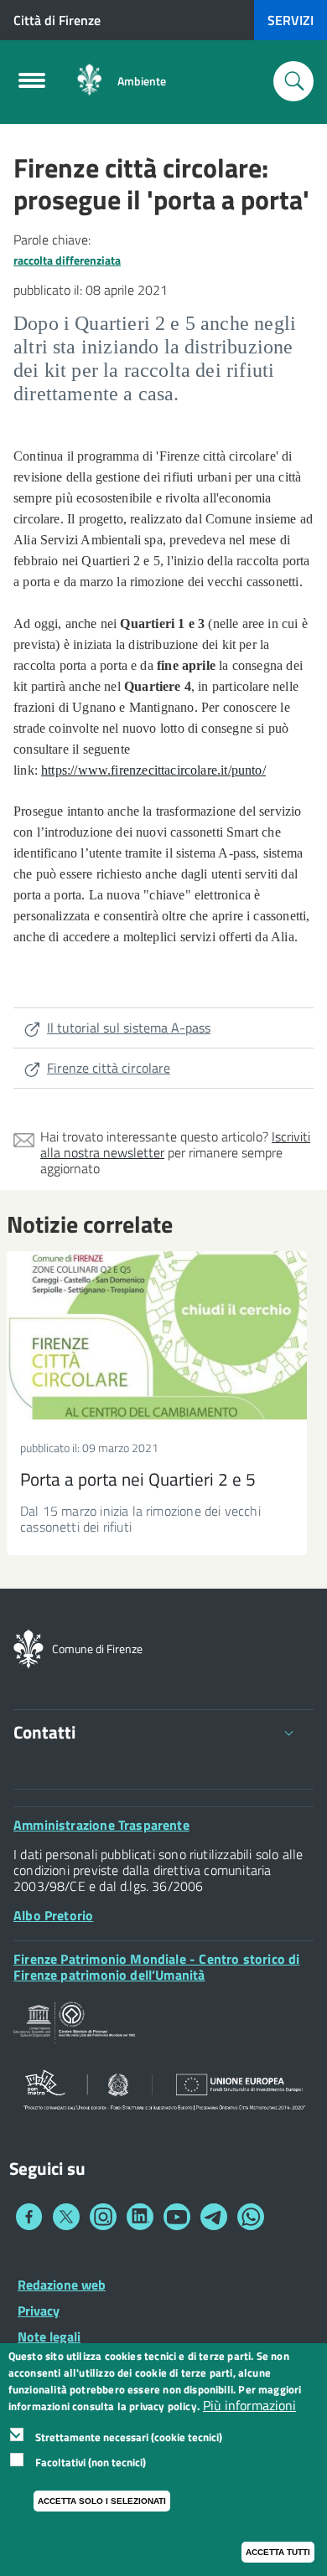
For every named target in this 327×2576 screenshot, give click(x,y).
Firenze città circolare (109, 1068)
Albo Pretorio (53, 1915)
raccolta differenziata (67, 260)
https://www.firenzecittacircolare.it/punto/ (153, 770)
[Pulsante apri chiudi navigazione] (32, 85)
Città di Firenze (57, 20)
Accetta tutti (278, 2552)
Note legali (49, 2336)
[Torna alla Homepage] (29, 1647)
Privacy (39, 2311)
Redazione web (62, 2285)
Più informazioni (249, 2406)
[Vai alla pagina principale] (89, 81)
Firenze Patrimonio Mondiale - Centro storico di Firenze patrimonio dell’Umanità (156, 1967)
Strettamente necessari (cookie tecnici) (129, 2437)
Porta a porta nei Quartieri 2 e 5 (138, 1479)
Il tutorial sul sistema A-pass (129, 1028)
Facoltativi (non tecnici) (91, 2462)
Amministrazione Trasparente (101, 1825)
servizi (291, 20)
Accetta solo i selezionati (102, 2501)
